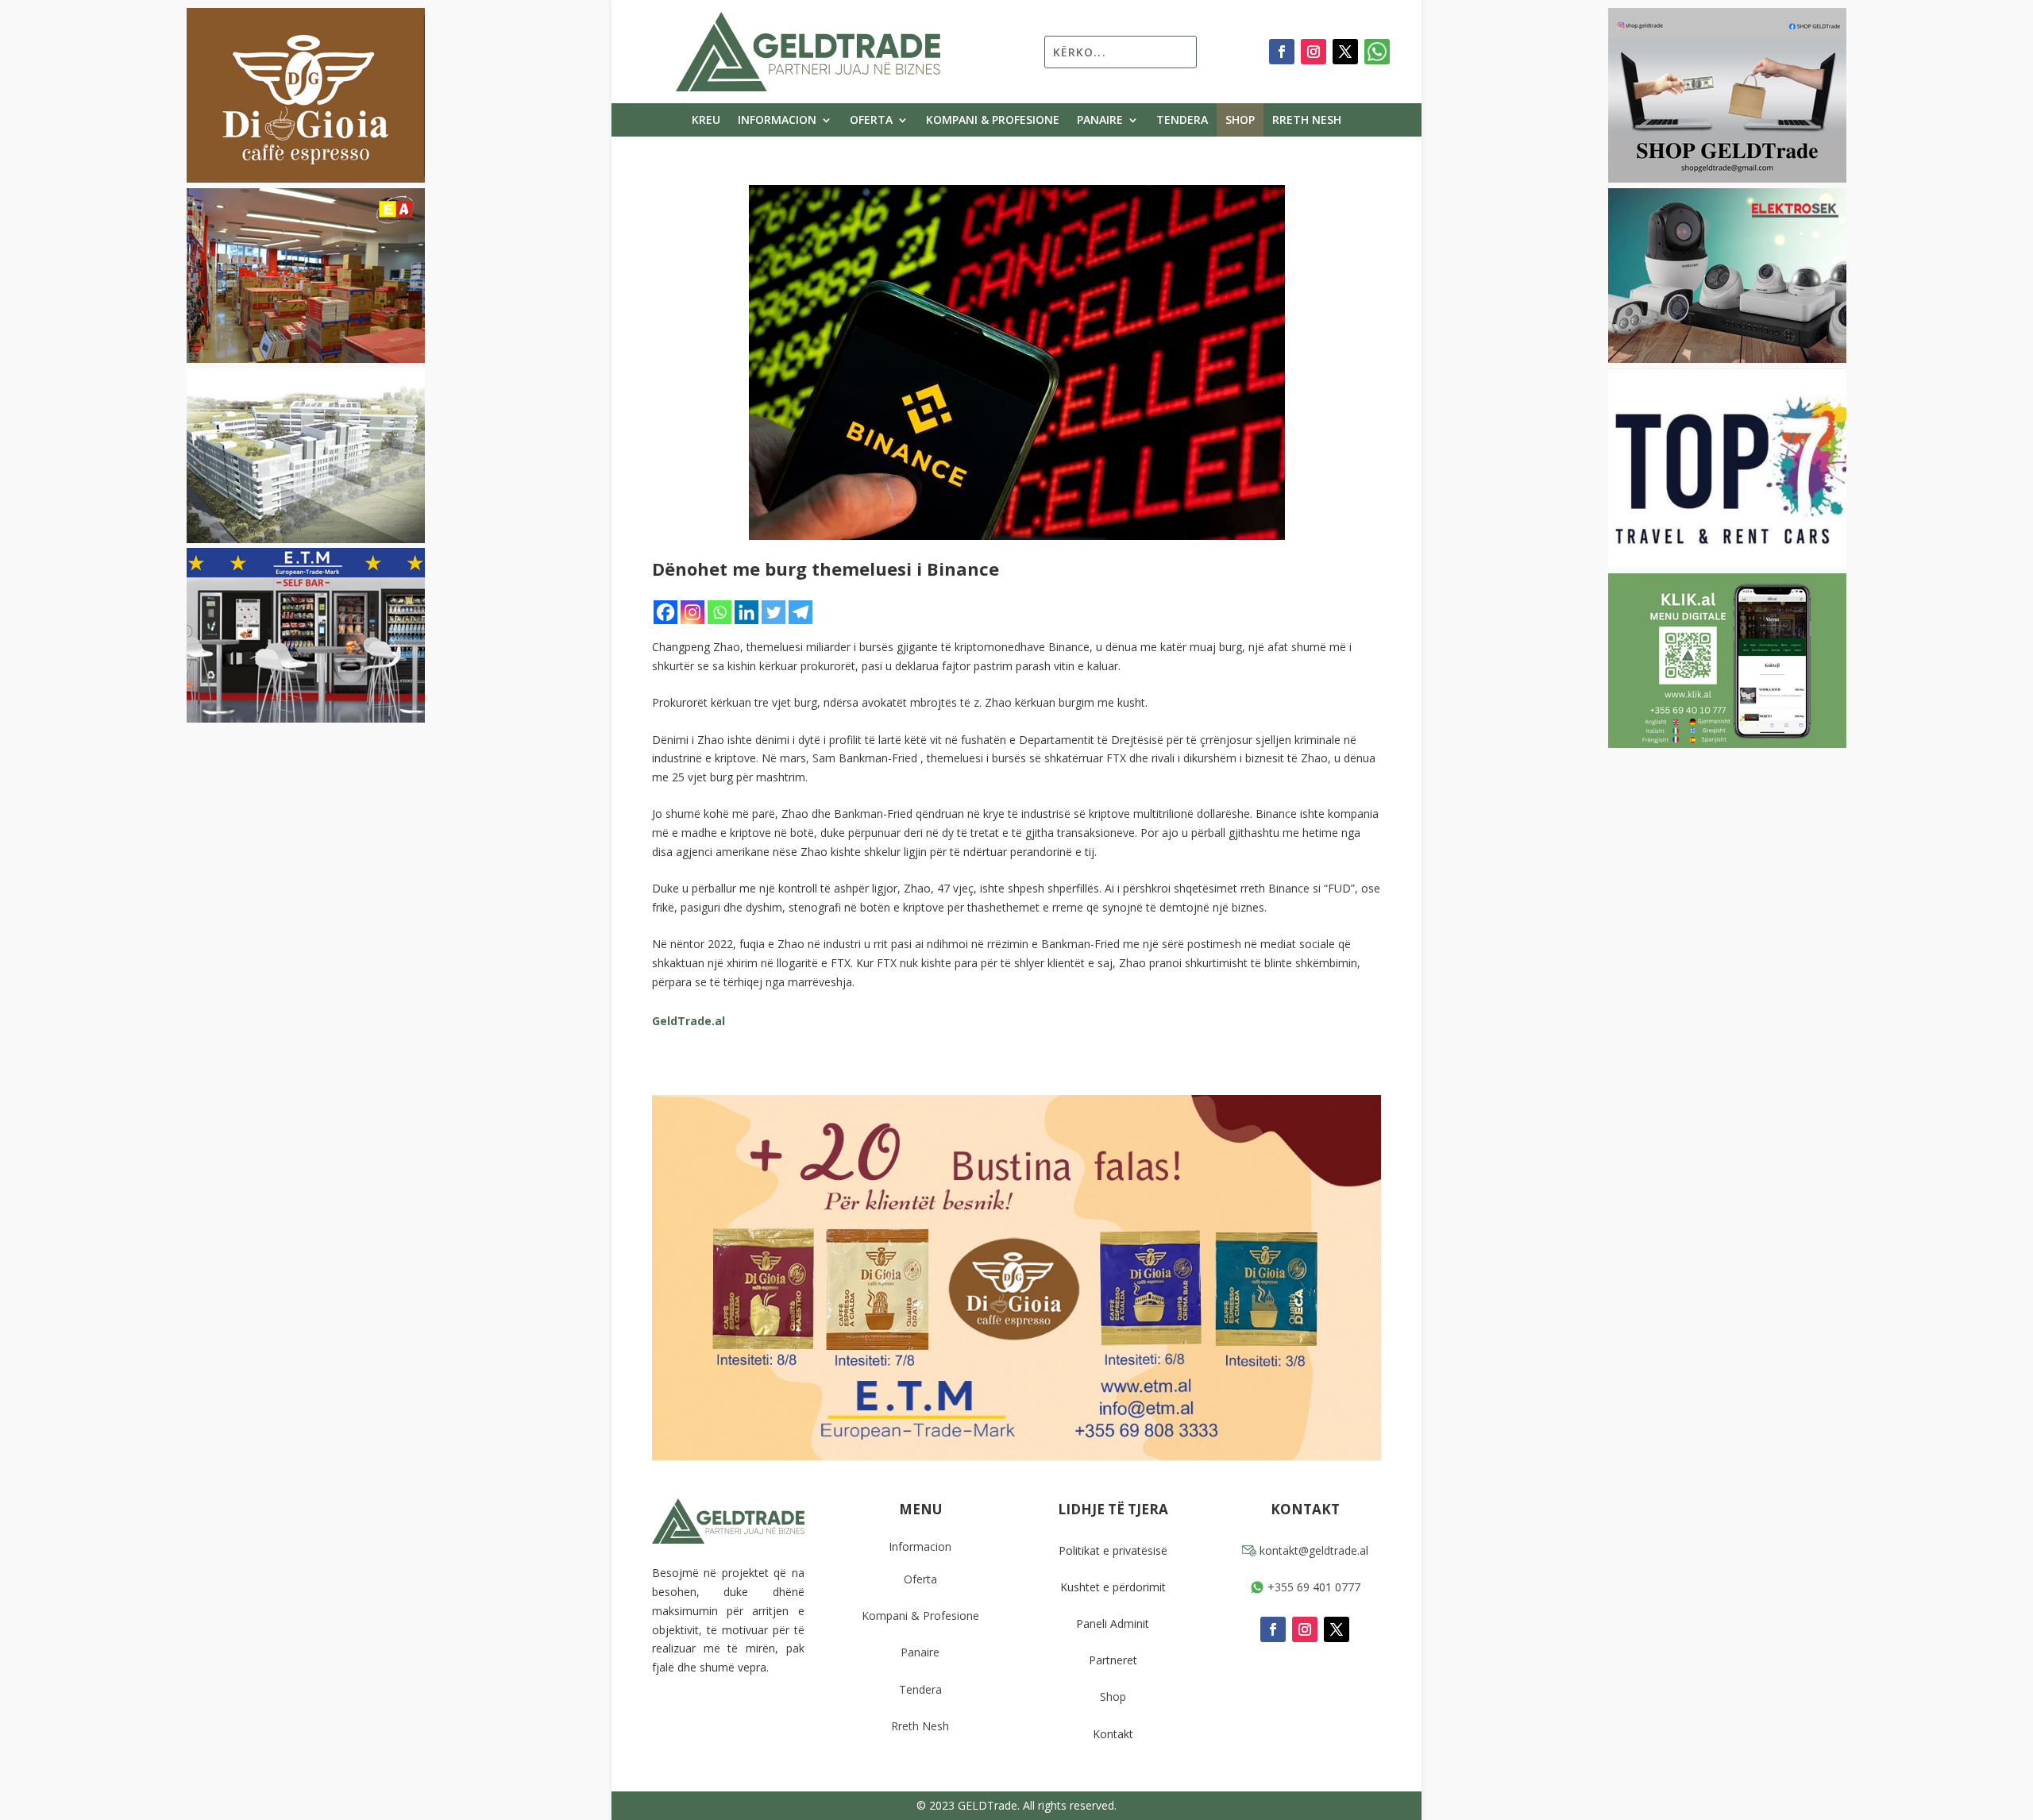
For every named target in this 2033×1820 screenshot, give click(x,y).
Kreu (706, 121)
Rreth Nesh (1307, 121)
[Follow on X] (1345, 52)
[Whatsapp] (719, 612)
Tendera (1182, 121)
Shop (1240, 121)
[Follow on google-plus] (1377, 52)
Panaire (1100, 121)
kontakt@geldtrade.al (1312, 1550)
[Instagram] (692, 612)
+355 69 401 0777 (1312, 1587)
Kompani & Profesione (993, 121)
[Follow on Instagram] (1314, 52)
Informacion (777, 121)
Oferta (871, 121)
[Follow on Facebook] (1282, 52)
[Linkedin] (746, 612)
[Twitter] (773, 612)
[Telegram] (800, 612)
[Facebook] (665, 612)
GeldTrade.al (689, 1021)
